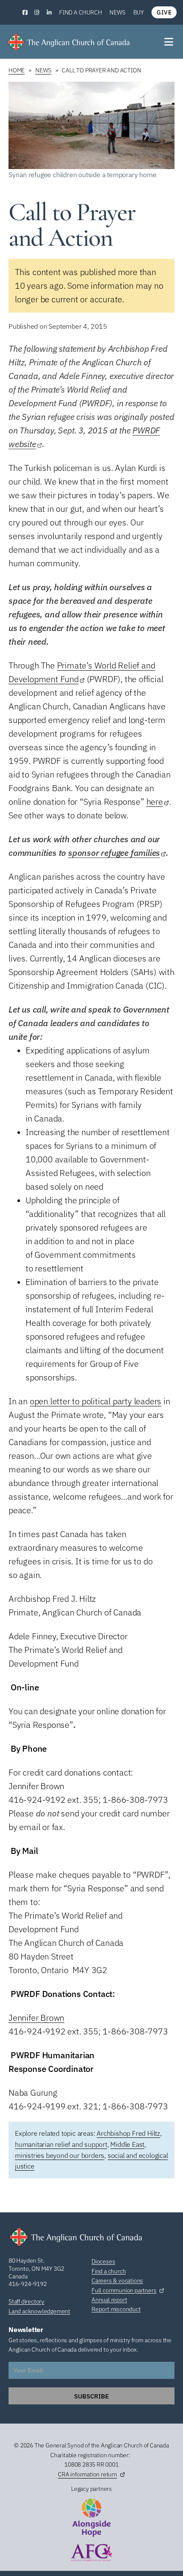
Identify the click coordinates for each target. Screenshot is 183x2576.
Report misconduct (116, 2309)
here (155, 802)
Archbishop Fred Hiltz (128, 2133)
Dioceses (103, 2261)
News (117, 12)
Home (17, 70)
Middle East (127, 2144)
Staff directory (26, 2301)
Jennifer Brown (36, 2018)
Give (164, 12)
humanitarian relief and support (61, 2144)
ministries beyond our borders (60, 2155)
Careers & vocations (117, 2281)
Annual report (109, 2300)
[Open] (169, 42)
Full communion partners (124, 2290)
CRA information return (87, 2474)
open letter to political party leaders (96, 1401)
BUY (139, 12)
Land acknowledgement (39, 2311)
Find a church (80, 12)
